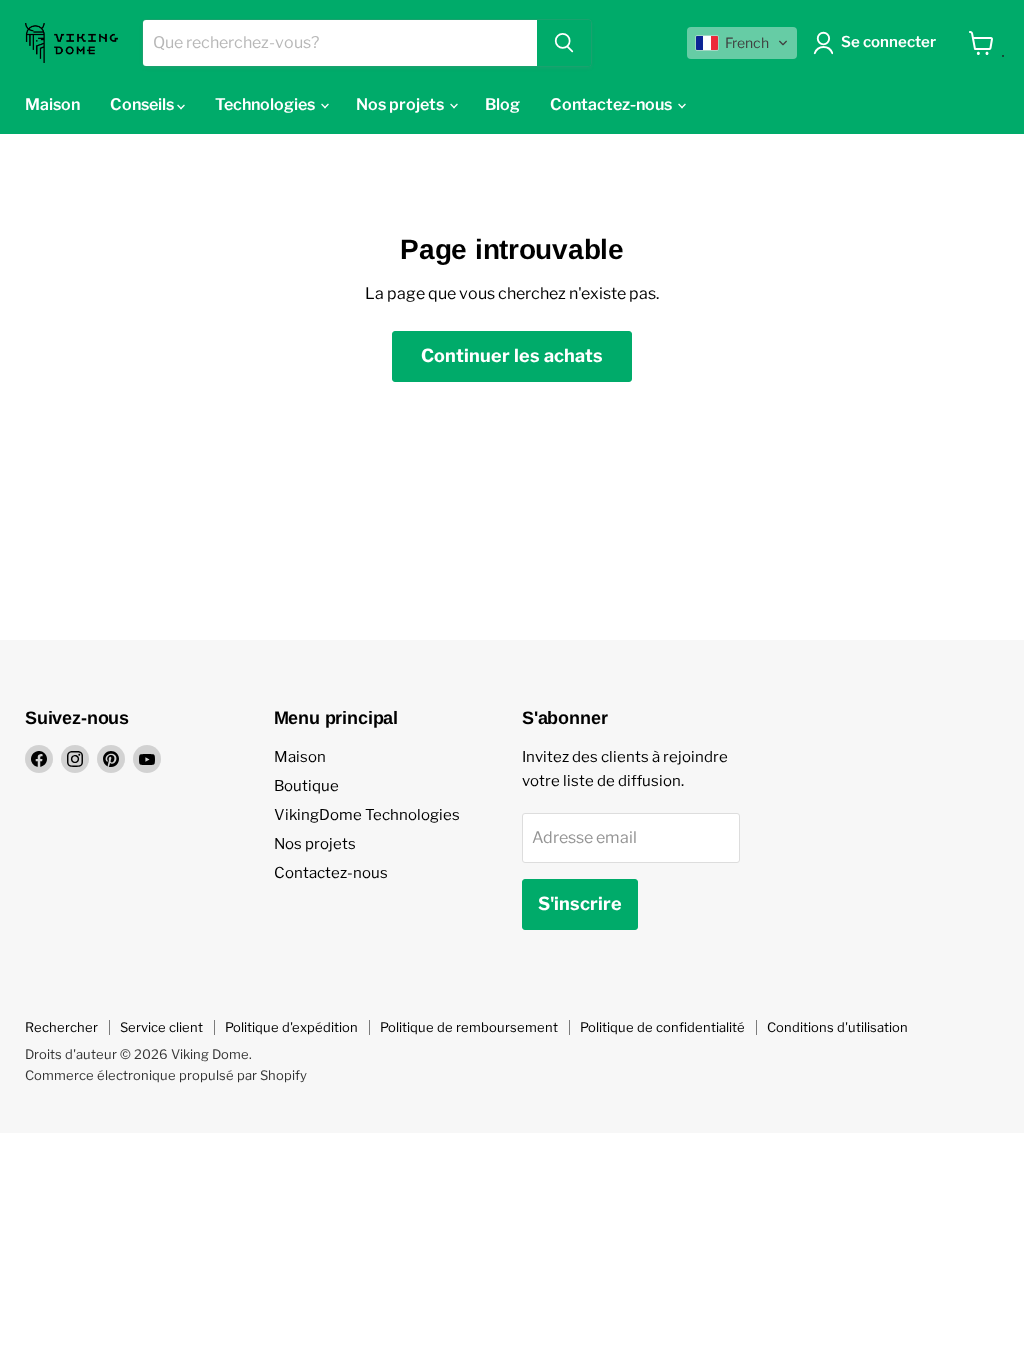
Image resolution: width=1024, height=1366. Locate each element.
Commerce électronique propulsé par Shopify (166, 1075)
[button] (742, 43)
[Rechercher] (564, 43)
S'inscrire (580, 903)
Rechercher (61, 1027)
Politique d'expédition (291, 1027)
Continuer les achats (512, 355)
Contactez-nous (331, 873)
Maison (300, 757)
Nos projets (315, 844)
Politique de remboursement (469, 1027)
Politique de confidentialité (662, 1027)
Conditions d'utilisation (837, 1027)
